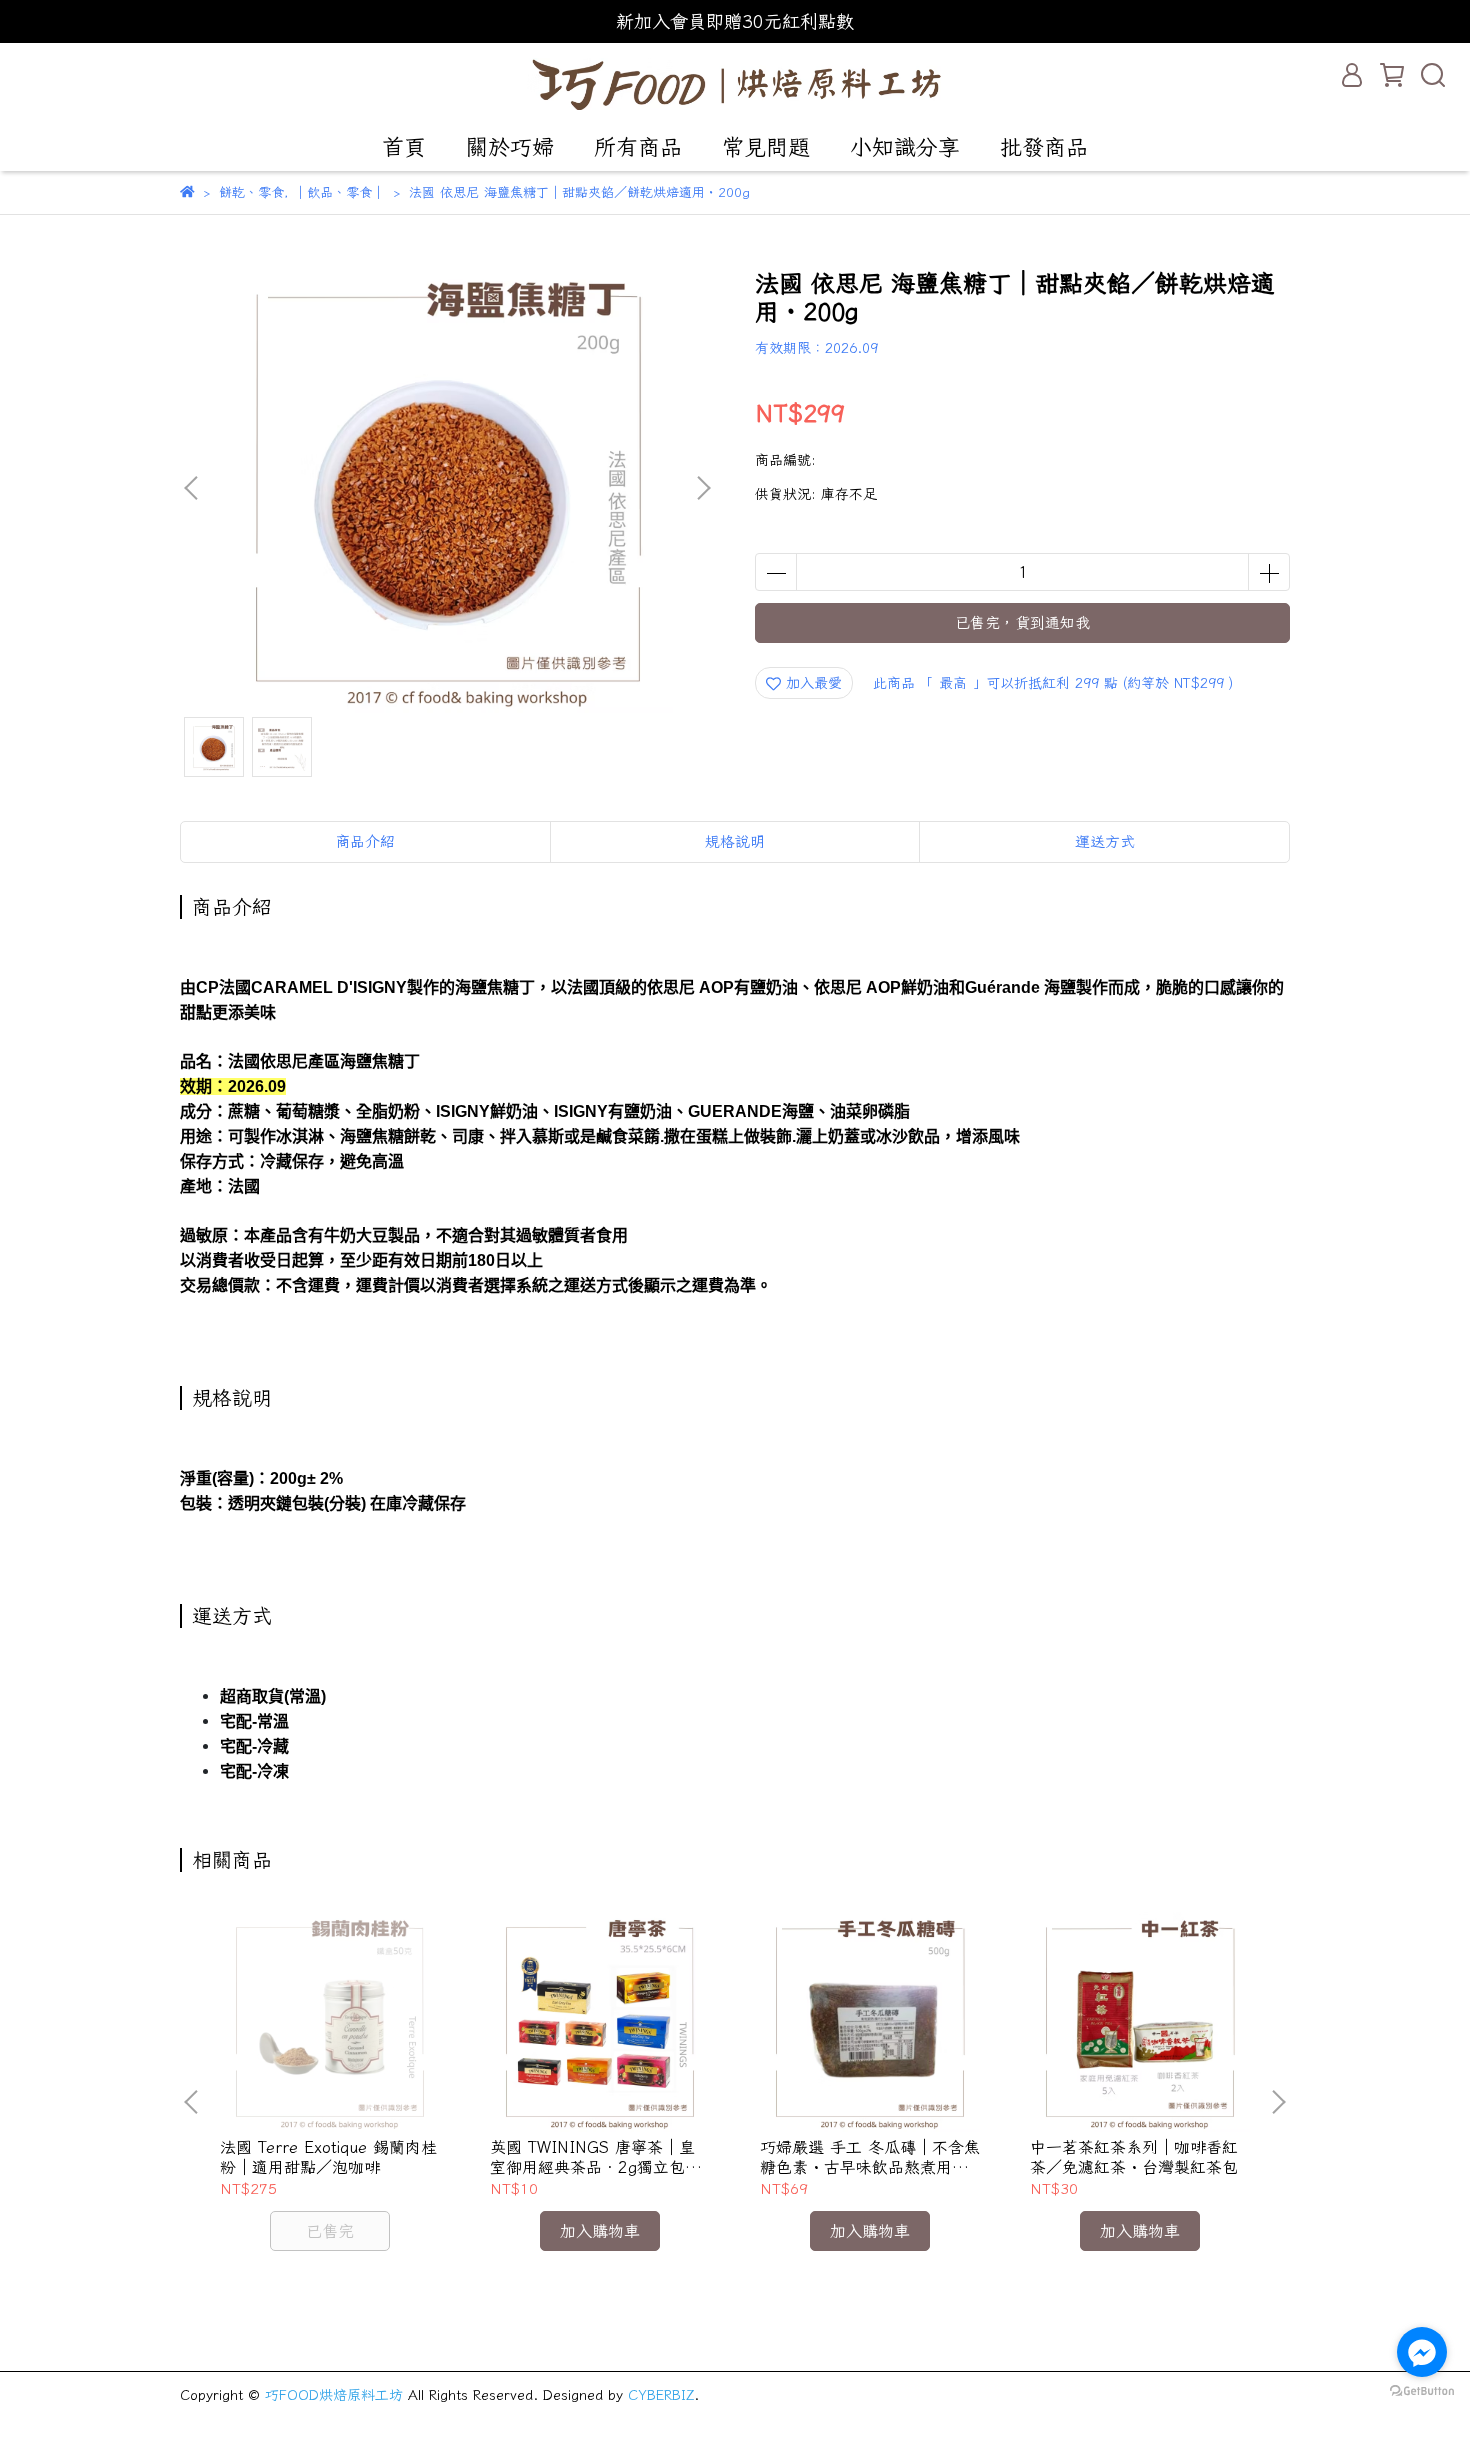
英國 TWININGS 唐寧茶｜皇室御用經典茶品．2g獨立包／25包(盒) (595, 2157)
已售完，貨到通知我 (1022, 622)
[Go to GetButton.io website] (1422, 2390)
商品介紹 (365, 841)
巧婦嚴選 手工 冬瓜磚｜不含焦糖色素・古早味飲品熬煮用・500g (870, 2157)
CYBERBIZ (661, 2395)
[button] (703, 488)
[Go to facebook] (1422, 2352)
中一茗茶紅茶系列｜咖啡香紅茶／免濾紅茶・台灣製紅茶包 (1134, 2157)
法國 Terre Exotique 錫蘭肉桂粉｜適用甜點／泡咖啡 (328, 2157)
